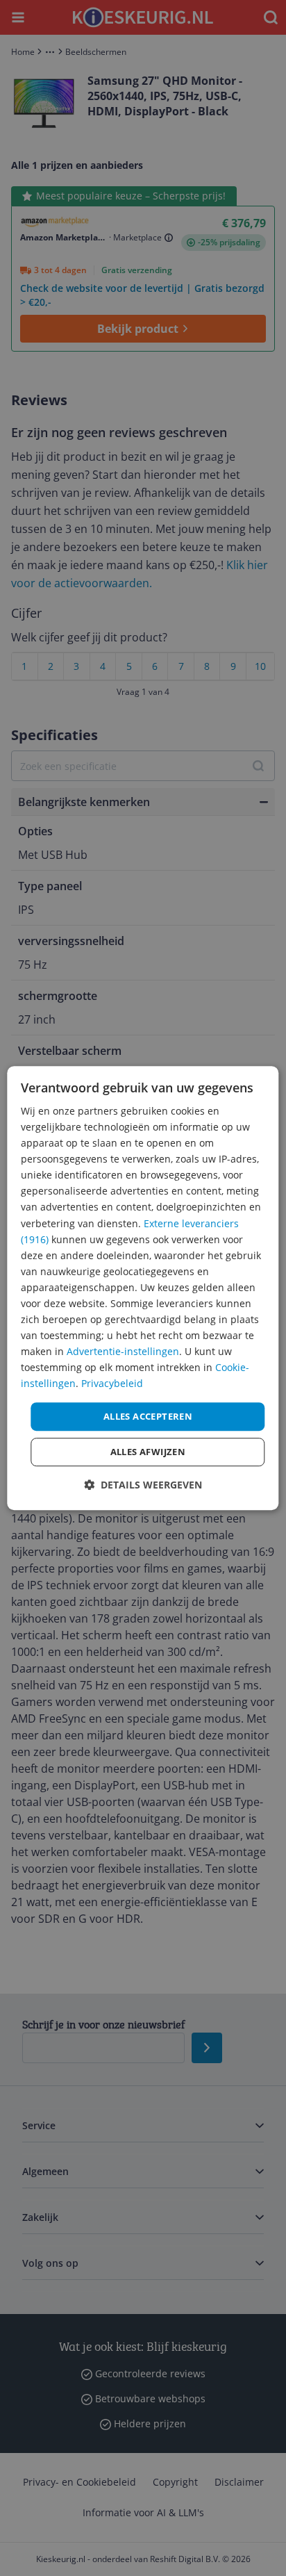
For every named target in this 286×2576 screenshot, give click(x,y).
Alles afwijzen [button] (148, 1452)
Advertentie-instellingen (123, 1351)
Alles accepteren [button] (148, 1416)
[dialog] (143, 1288)
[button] (143, 1485)
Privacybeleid (112, 1384)
